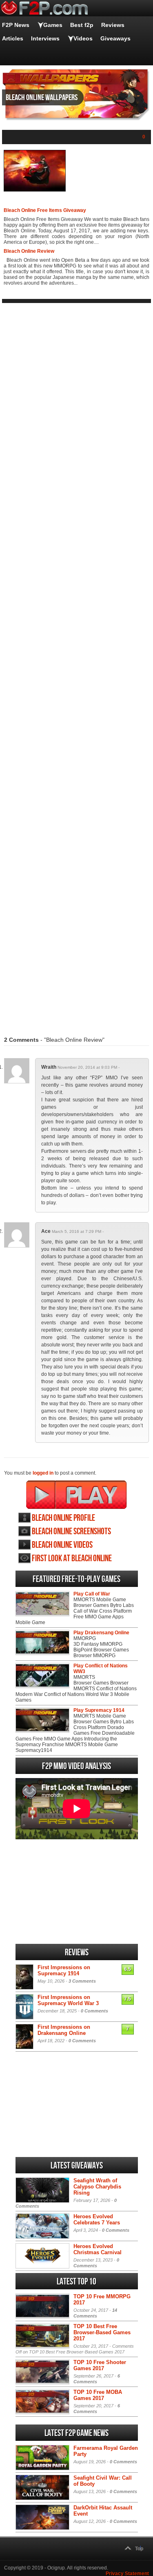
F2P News (16, 25)
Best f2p (82, 25)
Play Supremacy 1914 (99, 1710)
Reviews (113, 25)
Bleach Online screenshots (71, 1532)
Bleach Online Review (29, 251)
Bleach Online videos (62, 1545)
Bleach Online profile (63, 1518)
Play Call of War (92, 1594)
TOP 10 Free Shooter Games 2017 (100, 2365)
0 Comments (94, 2011)
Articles (13, 38)
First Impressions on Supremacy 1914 (64, 1970)
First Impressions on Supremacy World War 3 (68, 2000)
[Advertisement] (76, 664)
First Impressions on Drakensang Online (64, 2030)
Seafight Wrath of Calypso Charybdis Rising (97, 2187)
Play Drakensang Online (101, 1633)
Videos (83, 38)
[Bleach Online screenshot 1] (35, 190)
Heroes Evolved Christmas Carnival (98, 2249)
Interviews (45, 38)
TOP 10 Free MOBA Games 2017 (98, 2395)
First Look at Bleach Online (72, 1559)
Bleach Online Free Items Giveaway (45, 210)
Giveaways (115, 38)
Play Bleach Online (76, 1495)
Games (53, 25)
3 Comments (82, 1981)
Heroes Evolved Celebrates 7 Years (97, 2219)
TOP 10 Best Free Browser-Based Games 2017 (102, 2332)
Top (139, 2549)
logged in (43, 1473)
